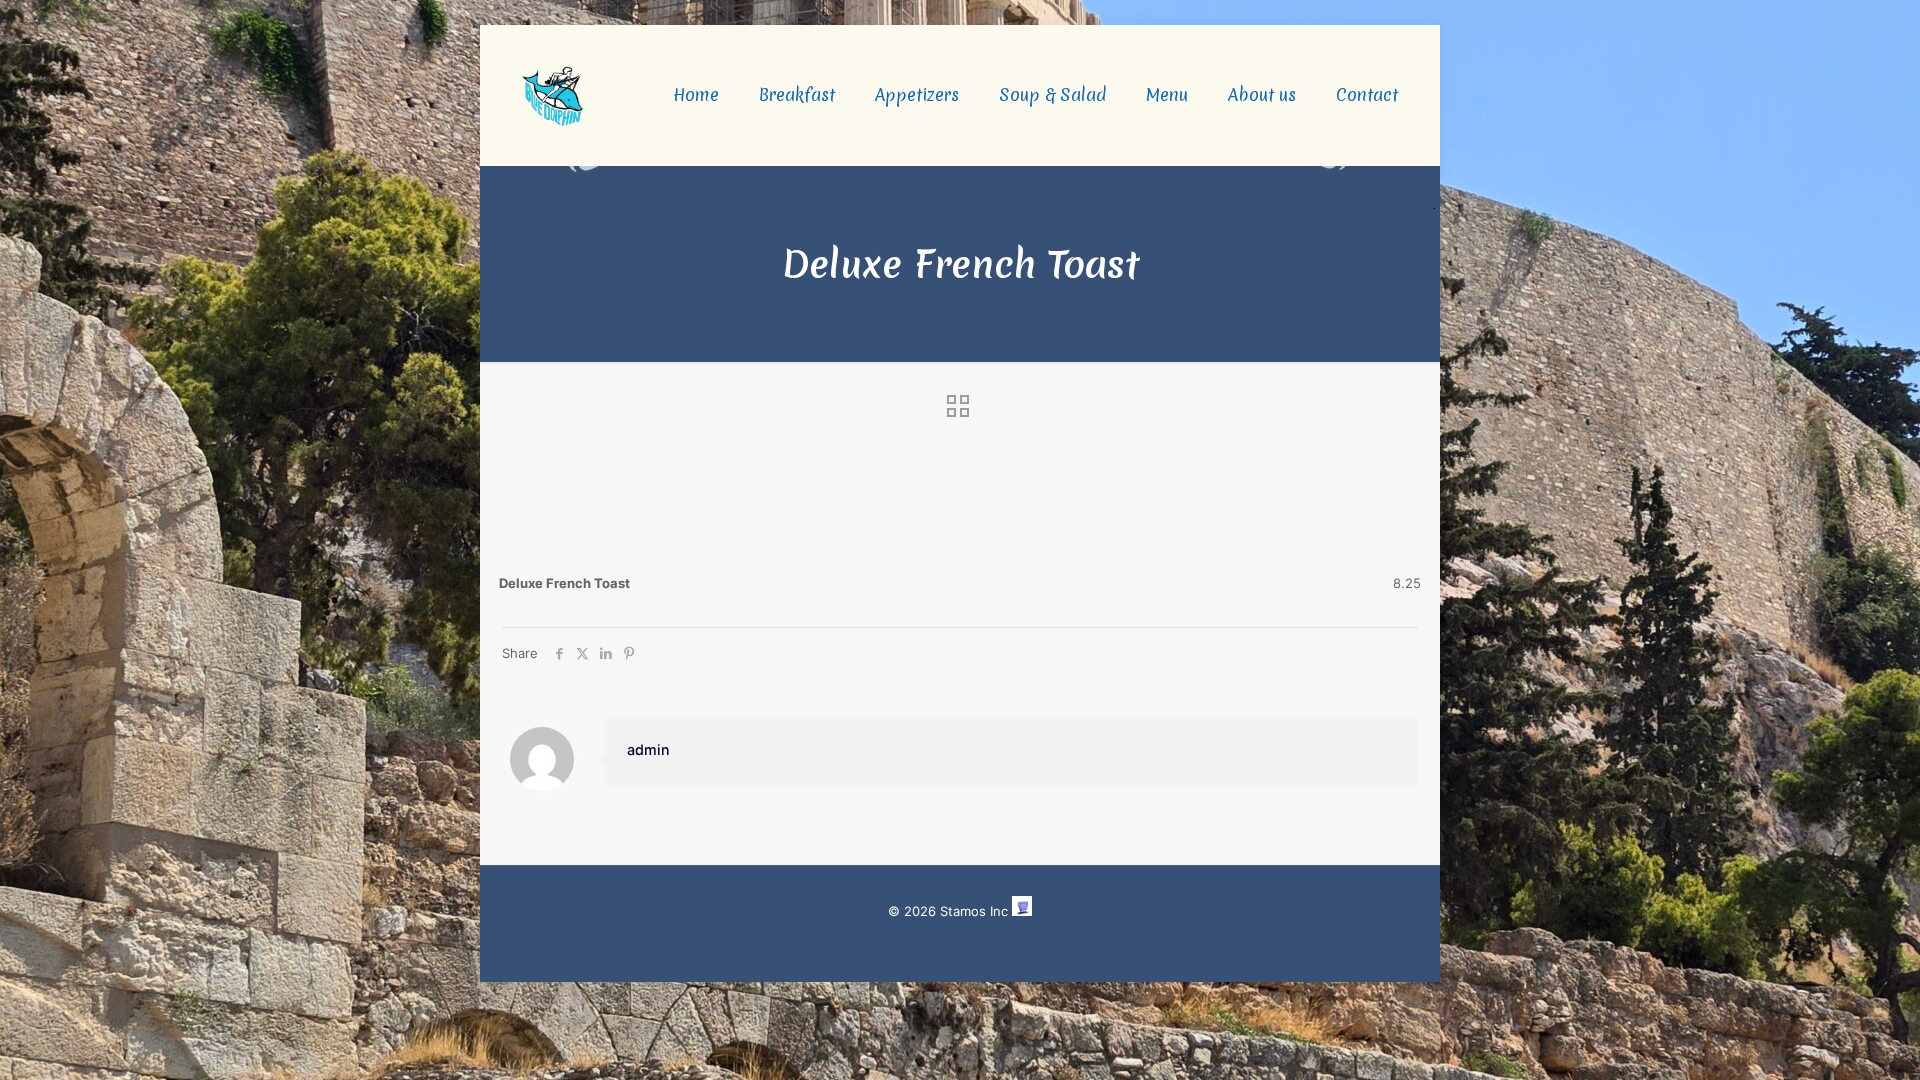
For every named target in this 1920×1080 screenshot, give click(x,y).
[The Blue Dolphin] (552, 95)
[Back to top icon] (1824, 1039)
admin (648, 749)
